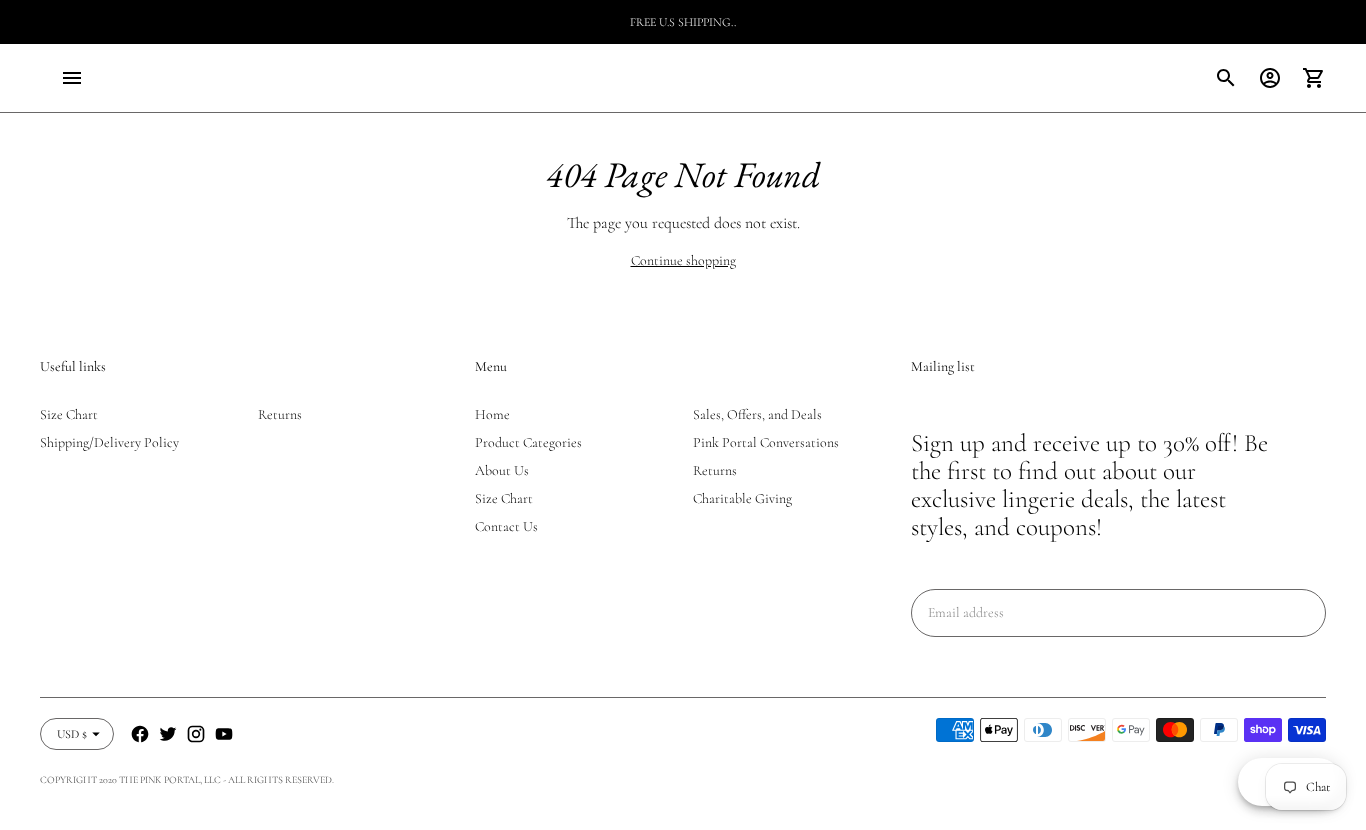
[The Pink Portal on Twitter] (168, 734)
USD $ (72, 734)
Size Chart (69, 414)
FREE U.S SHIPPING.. (683, 22)
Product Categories (528, 442)
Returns (280, 414)
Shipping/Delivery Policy (109, 442)
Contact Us (506, 526)
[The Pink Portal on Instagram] (196, 734)
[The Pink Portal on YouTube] (224, 734)
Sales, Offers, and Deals (757, 414)
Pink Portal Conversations (766, 442)
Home (492, 414)
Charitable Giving (742, 498)
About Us (502, 470)
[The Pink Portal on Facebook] (140, 734)
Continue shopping (683, 260)
